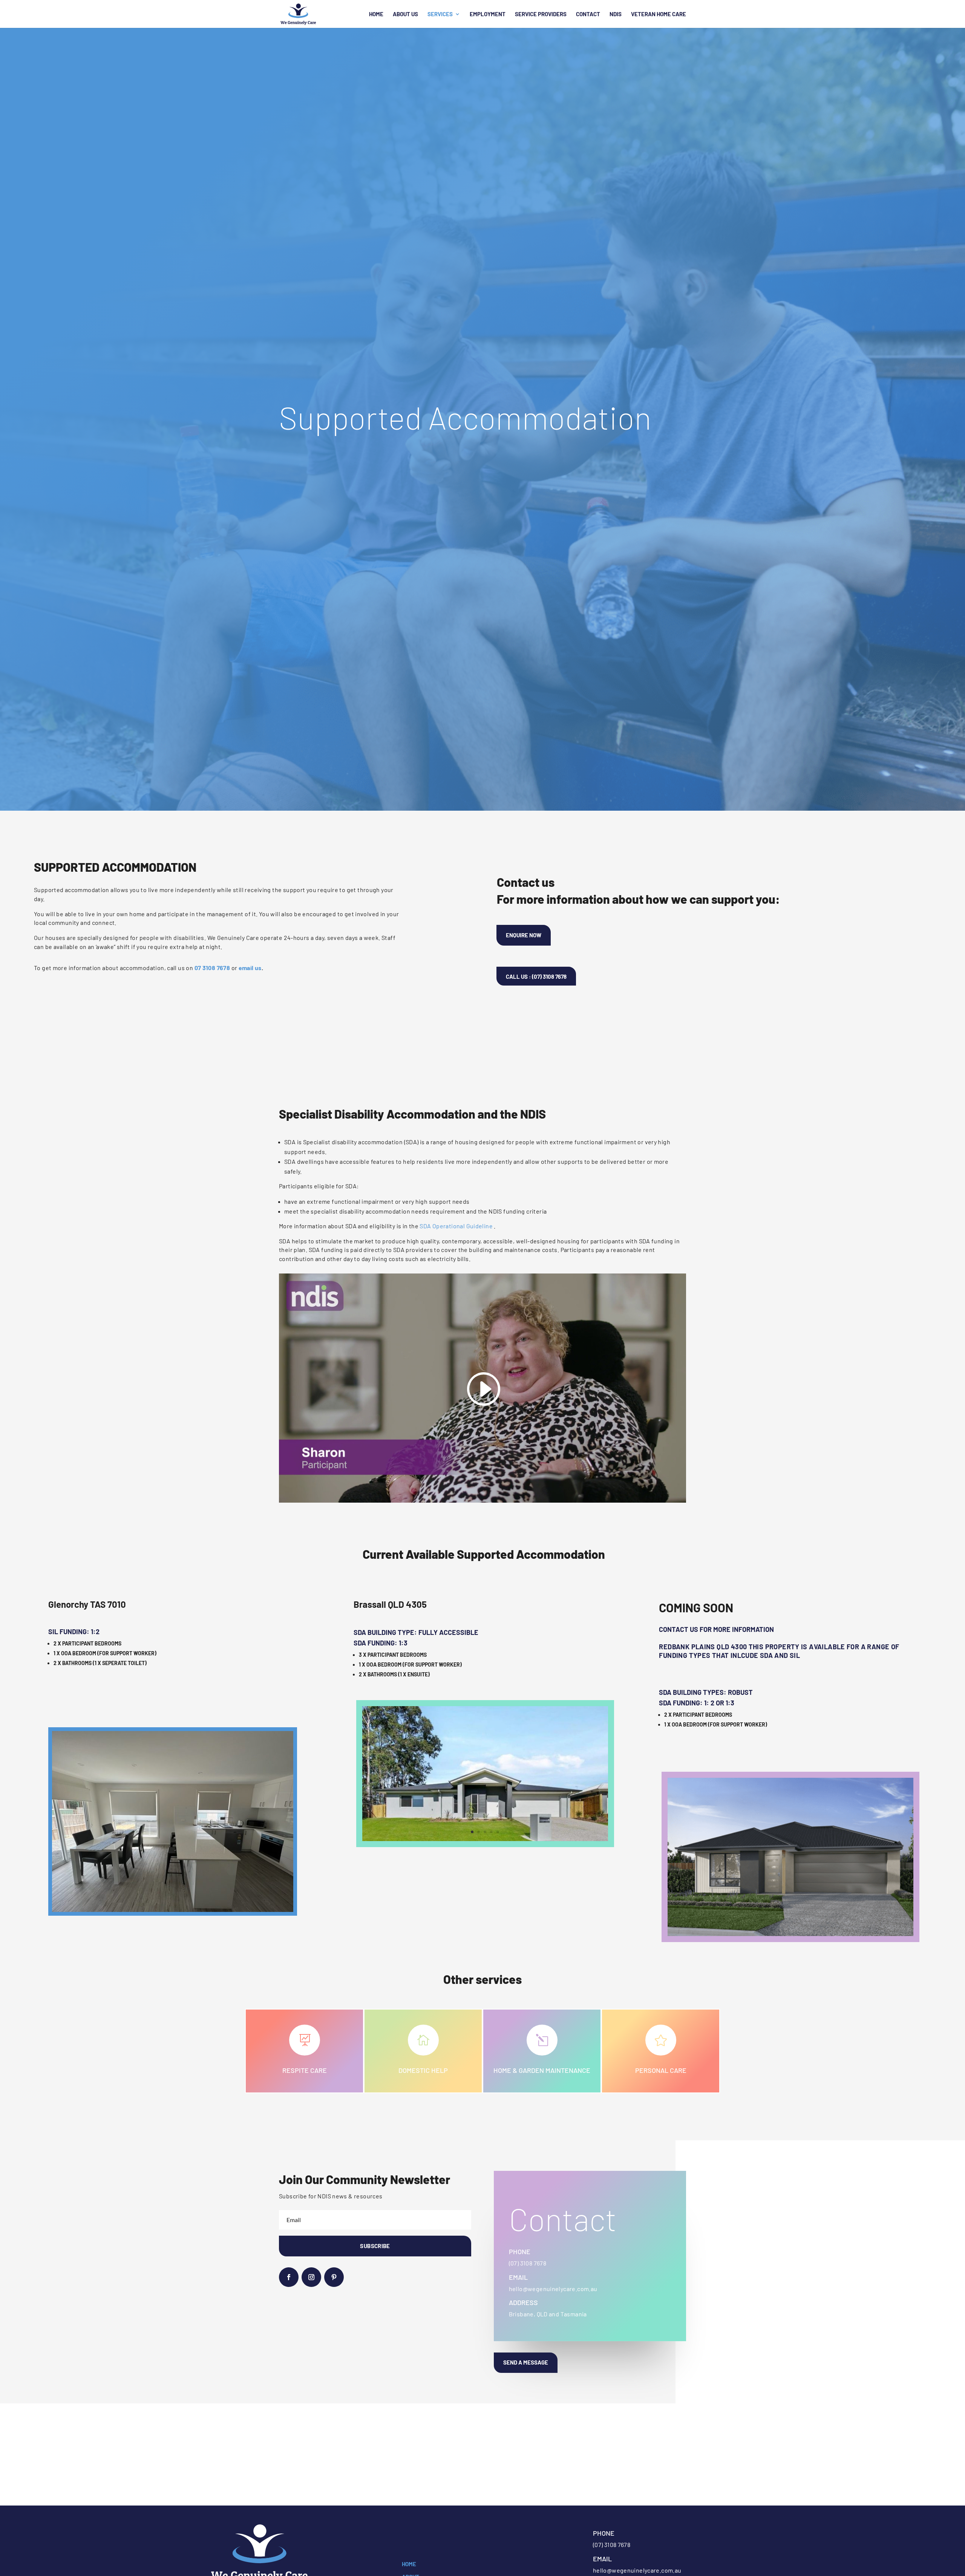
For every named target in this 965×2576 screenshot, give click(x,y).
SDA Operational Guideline (456, 1226)
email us (250, 968)
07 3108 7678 (212, 968)
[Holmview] (790, 1934)
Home (376, 14)
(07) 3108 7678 (528, 2263)
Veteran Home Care (659, 14)
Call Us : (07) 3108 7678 (536, 977)
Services (440, 14)
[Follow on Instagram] (311, 2277)
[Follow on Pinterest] (334, 2277)
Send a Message (526, 2362)
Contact (588, 14)
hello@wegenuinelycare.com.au (553, 2289)
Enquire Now (524, 935)
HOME (409, 2564)
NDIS (616, 14)
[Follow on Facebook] (289, 2277)
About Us (405, 14)
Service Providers (541, 14)
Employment (488, 14)
